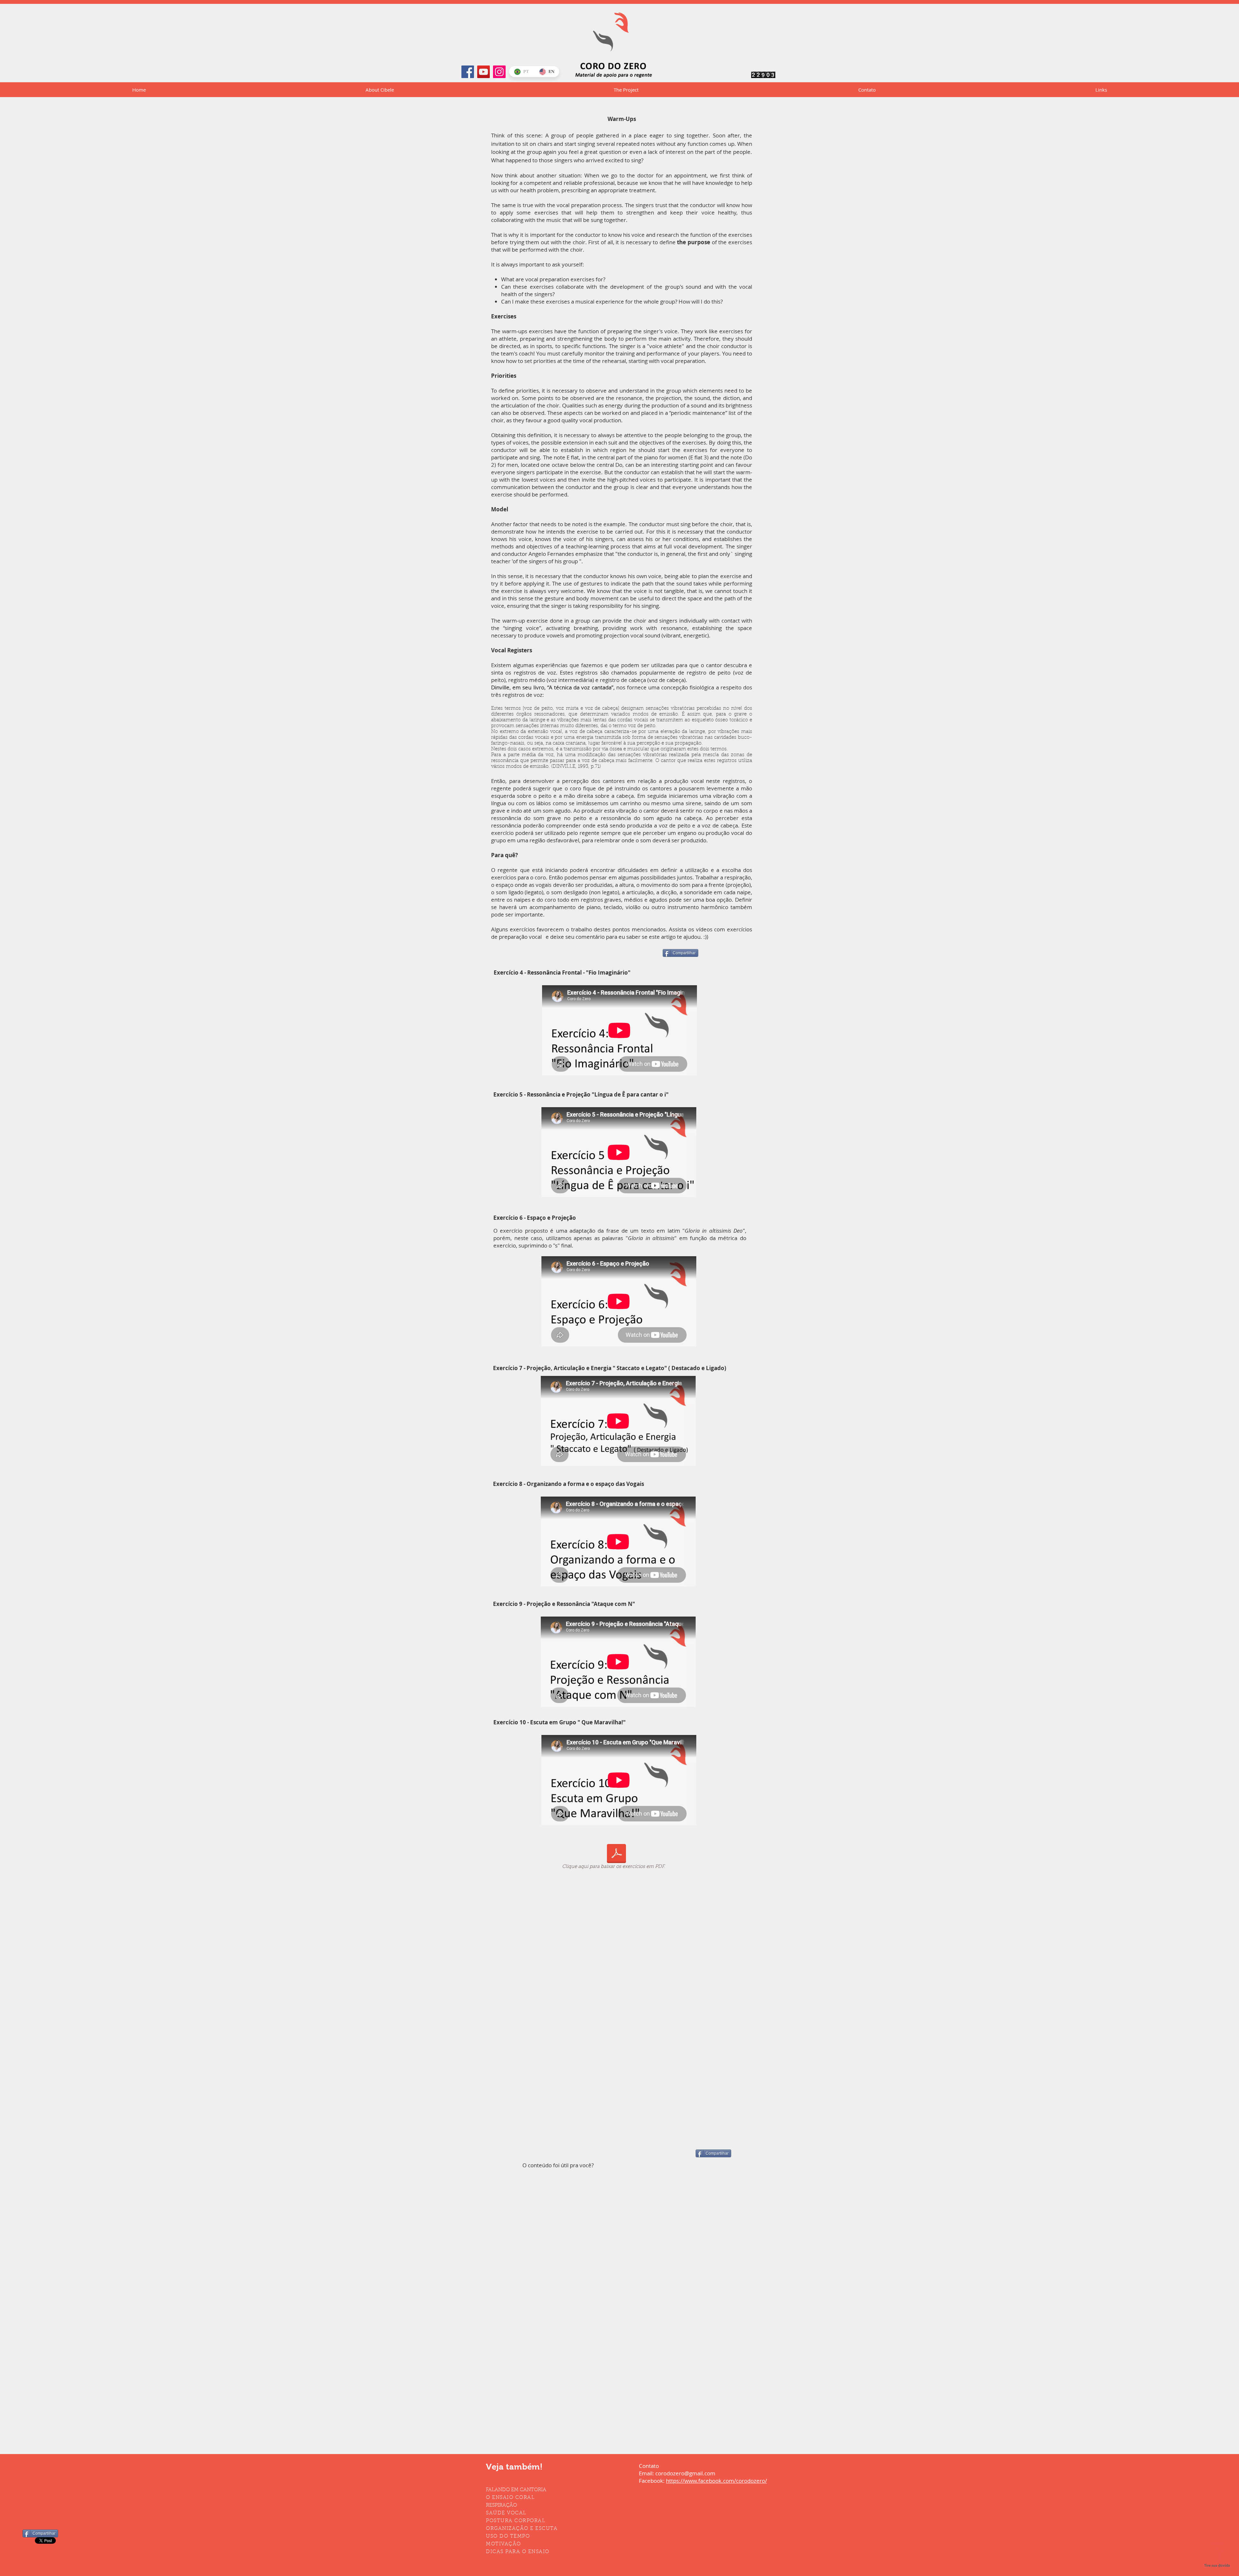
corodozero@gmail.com (685, 2473)
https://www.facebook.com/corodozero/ (716, 2481)
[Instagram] (499, 72)
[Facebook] (468, 72)
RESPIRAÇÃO (501, 2506)
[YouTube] (484, 72)
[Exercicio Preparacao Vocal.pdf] (616, 1854)
